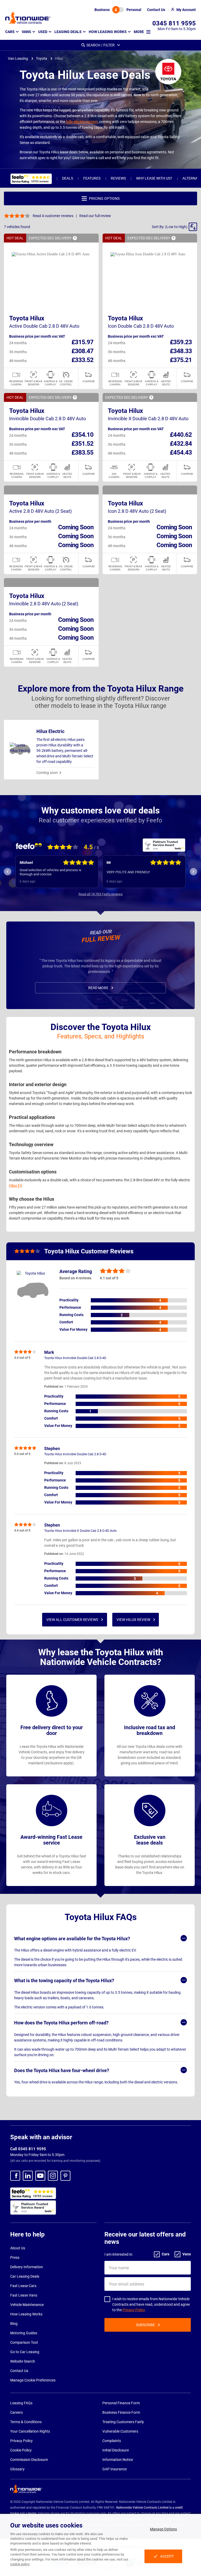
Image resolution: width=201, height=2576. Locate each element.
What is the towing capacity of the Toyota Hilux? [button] (64, 1980)
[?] (75, 238)
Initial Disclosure (116, 2450)
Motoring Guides (24, 2333)
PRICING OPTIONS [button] (104, 198)
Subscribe (145, 2325)
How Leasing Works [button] (108, 32)
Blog (14, 2324)
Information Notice (118, 2460)
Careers (16, 2412)
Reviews (118, 178)
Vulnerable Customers (120, 2431)
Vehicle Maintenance (27, 2305)
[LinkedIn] (28, 2176)
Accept (167, 2556)
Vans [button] (26, 32)
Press (15, 2257)
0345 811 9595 (174, 23)
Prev (8, 872)
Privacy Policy (134, 2310)
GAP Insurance (115, 2469)
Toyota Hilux (27, 318)
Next (193, 872)
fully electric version (82, 122)
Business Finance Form (121, 2412)
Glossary (17, 2469)
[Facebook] (15, 2176)
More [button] (139, 32)
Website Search (23, 2361)
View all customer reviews (72, 1620)
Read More (98, 988)
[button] (174, 227)
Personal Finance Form (121, 2403)
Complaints (112, 2441)
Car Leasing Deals (25, 2276)
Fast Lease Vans (24, 2295)
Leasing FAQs (21, 2403)
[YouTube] (40, 2176)
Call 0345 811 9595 (28, 2149)
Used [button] (43, 32)
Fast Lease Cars (23, 2286)
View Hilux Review (133, 1620)
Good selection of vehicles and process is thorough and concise (51, 872)
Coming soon (47, 773)
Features (92, 178)
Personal (134, 10)
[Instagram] (53, 2176)
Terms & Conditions (26, 2422)
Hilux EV (15, 1185)
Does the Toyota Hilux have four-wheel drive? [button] (62, 2070)
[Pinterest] (65, 2176)
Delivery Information (27, 2267)
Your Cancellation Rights (30, 2431)
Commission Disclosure (29, 2460)
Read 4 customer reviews (53, 216)
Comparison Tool (24, 2342)
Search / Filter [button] (100, 45)
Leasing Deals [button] (68, 32)
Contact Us (19, 2371)
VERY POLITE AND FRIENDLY (128, 872)
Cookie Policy (21, 2450)
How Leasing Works (26, 2314)
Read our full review (95, 216)
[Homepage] (28, 18)
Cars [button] (10, 32)
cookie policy (20, 2564)
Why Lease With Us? (154, 178)
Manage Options (163, 2529)
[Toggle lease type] (118, 10)
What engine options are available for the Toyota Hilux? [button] (72, 1939)
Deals (68, 178)
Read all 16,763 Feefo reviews (101, 894)
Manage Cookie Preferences (33, 2380)
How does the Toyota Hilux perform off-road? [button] (61, 2023)
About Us (18, 2248)
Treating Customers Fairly (123, 2422)
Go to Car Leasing (25, 2352)
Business (102, 10)
